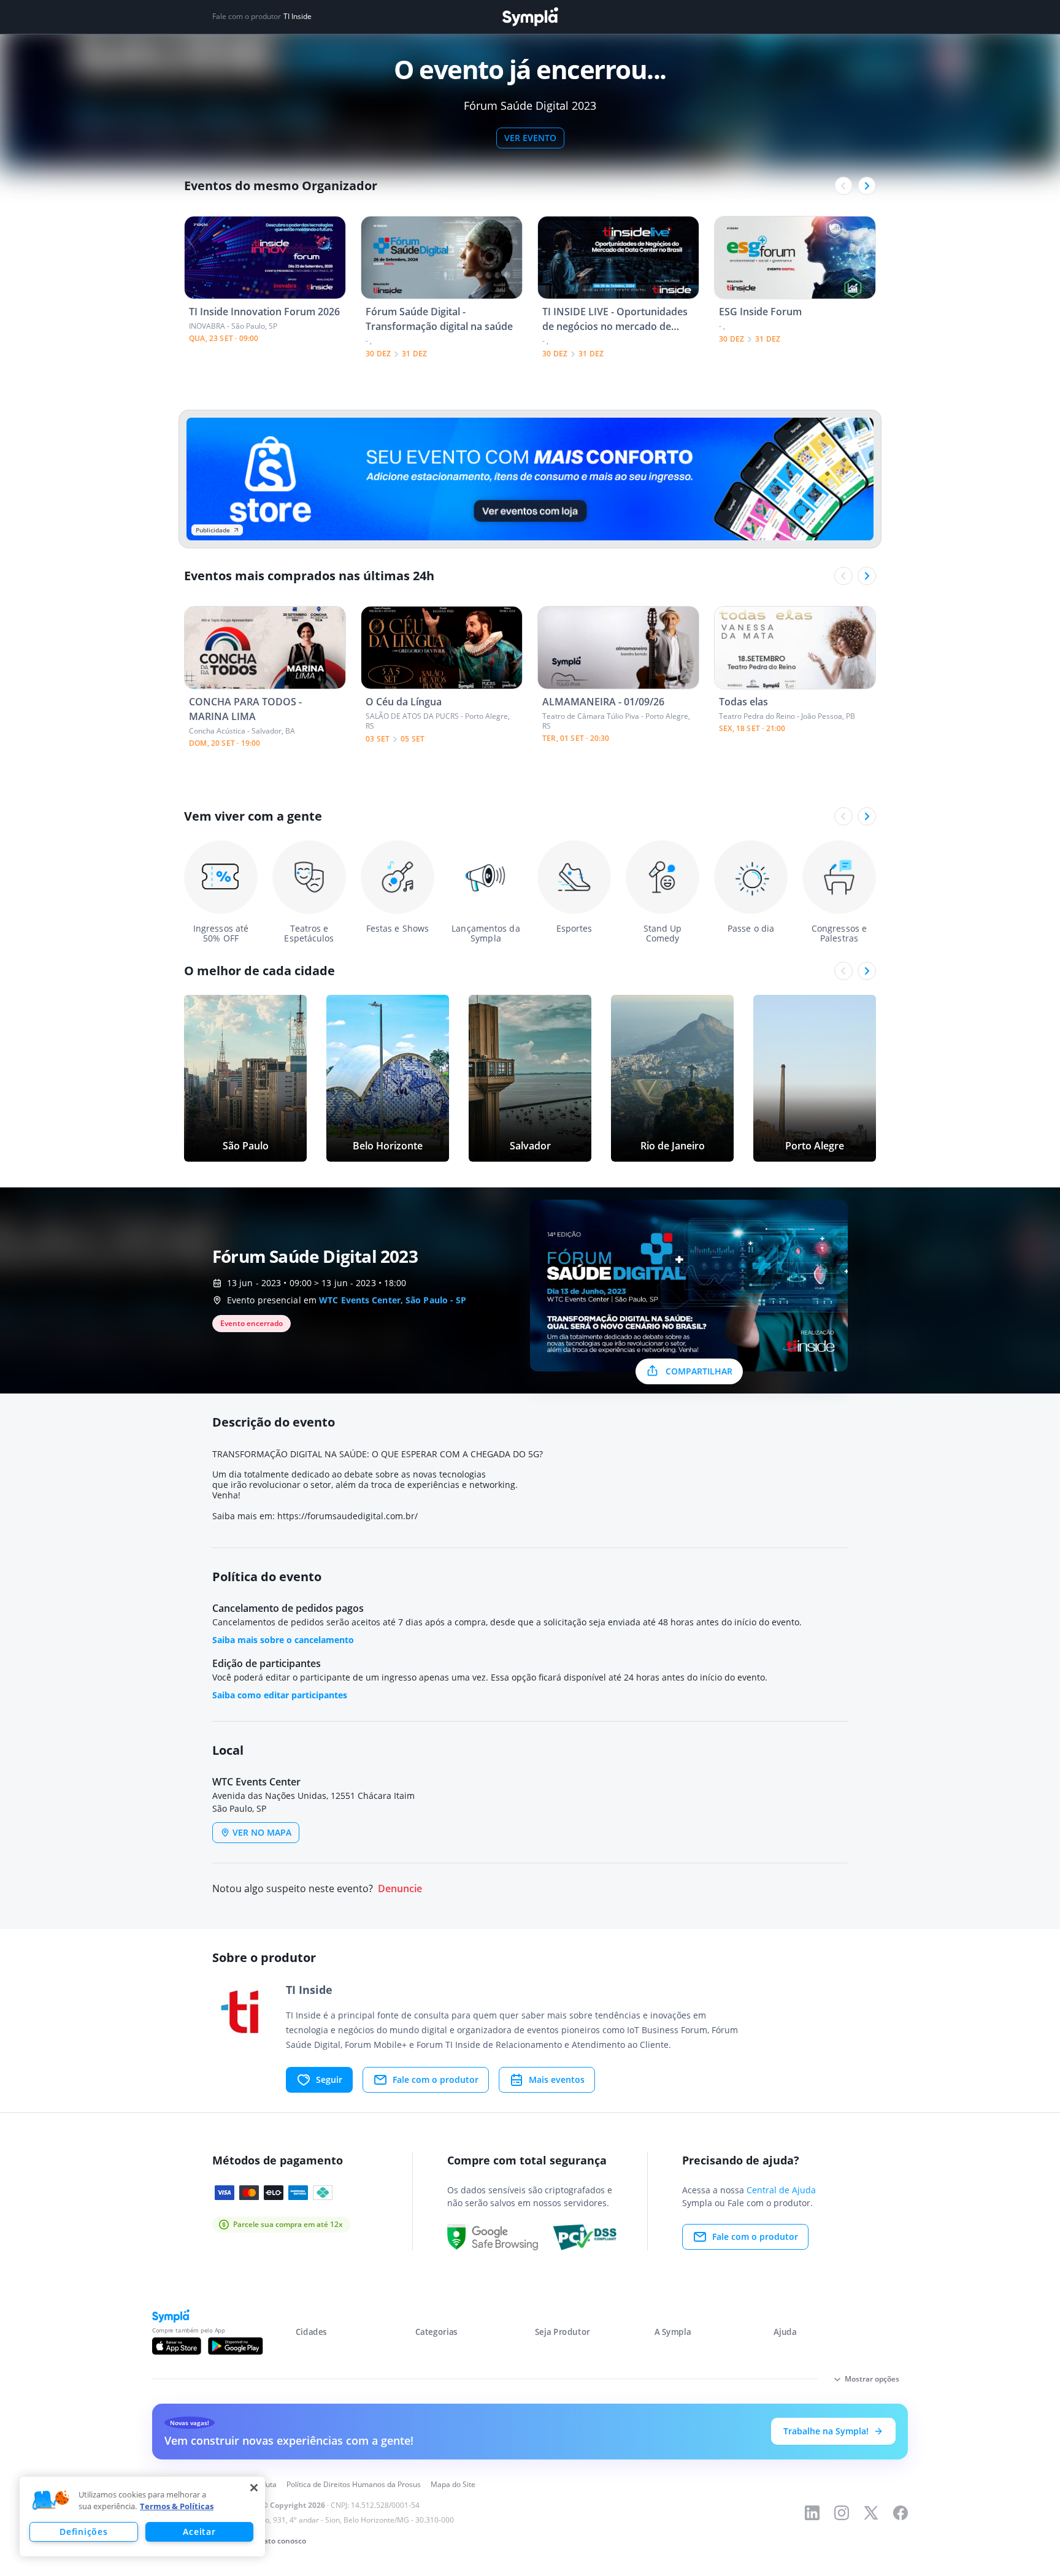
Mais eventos (557, 2080)
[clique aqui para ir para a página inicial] (530, 17)
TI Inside (298, 17)
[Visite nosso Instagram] (842, 2513)
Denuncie (400, 1889)
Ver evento (530, 138)
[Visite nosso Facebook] (901, 2513)
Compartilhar (699, 1371)
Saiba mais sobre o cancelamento (283, 1640)
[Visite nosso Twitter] (871, 2513)
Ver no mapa (262, 1832)
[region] (142, 2517)
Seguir (329, 2080)
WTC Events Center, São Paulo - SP (393, 1300)
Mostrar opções (872, 2379)
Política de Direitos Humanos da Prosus (354, 2484)
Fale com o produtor (436, 2080)
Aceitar (199, 2532)
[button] (51, 2501)
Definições (83, 2532)
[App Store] (177, 2346)
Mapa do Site (453, 2484)
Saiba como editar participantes (280, 1695)
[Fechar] (254, 2488)
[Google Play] (235, 2346)
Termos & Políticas (177, 2506)
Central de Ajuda (781, 2190)
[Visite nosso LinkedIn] (812, 2513)
